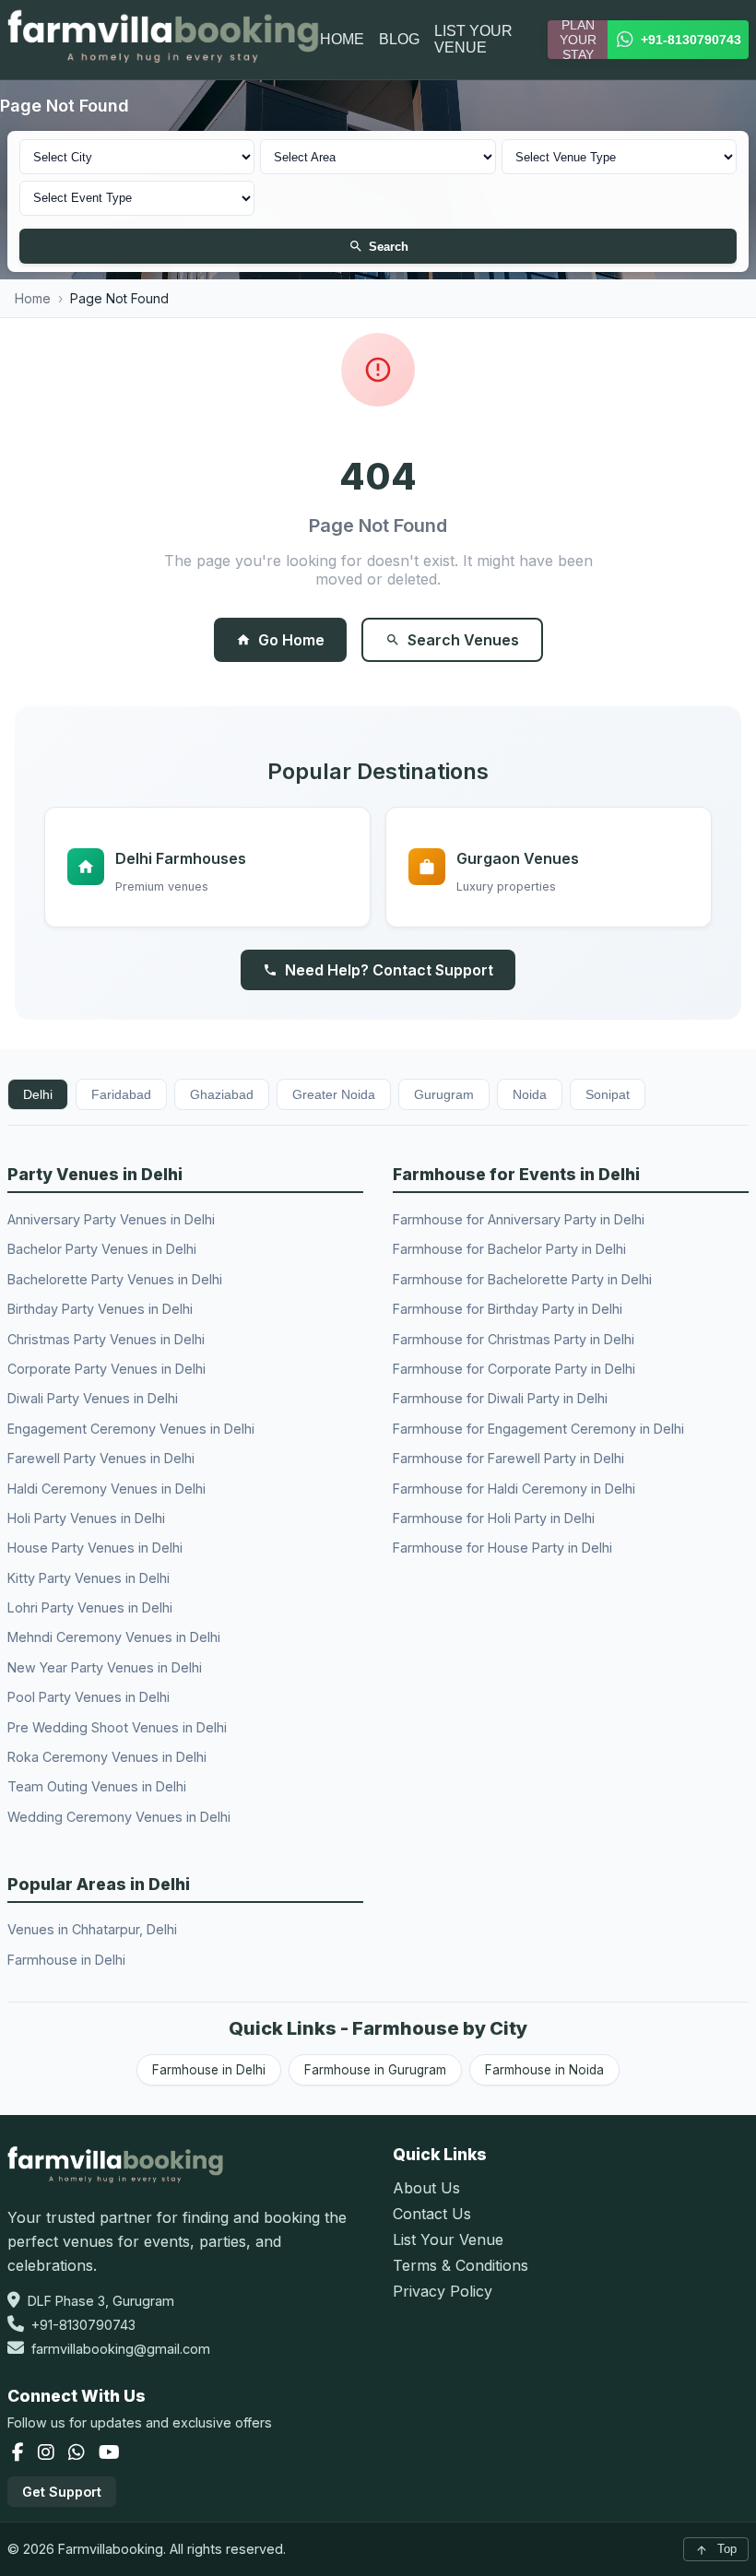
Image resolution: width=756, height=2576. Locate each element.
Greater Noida (334, 1094)
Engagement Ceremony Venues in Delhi (131, 1429)
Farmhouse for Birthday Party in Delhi (508, 1309)
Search (389, 247)
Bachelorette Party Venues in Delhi (115, 1279)
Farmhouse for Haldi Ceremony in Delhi (514, 1489)
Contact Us (432, 2214)
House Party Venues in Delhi (95, 1548)
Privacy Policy (443, 2291)
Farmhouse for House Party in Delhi (502, 1548)
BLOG (399, 39)
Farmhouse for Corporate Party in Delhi (514, 1369)
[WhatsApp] (79, 2453)
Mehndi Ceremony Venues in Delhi (114, 1637)
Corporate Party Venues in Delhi (106, 1369)
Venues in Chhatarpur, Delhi (92, 1929)
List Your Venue (448, 2239)
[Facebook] (20, 2453)
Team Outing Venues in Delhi (97, 1786)
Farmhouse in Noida (544, 2070)
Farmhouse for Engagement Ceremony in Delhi (538, 1429)
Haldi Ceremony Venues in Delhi (106, 1489)
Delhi (38, 1094)
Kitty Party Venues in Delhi (89, 1578)
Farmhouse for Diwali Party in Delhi (500, 1398)
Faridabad (121, 1094)
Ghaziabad (222, 1094)
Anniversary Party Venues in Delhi (111, 1219)
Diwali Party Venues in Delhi (93, 1398)
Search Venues (463, 640)
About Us (426, 2188)
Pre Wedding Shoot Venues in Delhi (117, 1727)
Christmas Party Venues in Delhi (106, 1339)
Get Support (62, 2492)
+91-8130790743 (83, 2325)
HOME (342, 39)
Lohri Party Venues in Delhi (90, 1607)
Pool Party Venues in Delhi (89, 1697)
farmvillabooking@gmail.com (121, 2349)
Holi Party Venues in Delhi (86, 1518)
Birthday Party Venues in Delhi (100, 1309)
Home (33, 298)
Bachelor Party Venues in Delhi (102, 1249)
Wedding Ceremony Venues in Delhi (119, 1817)
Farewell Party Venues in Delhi (101, 1458)
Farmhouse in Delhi (66, 1960)
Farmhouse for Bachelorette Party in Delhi (522, 1279)
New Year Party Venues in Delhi (105, 1667)
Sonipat (608, 1094)
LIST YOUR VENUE (473, 39)
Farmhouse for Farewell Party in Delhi (508, 1458)
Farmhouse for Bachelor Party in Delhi (509, 1249)
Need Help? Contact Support (389, 970)
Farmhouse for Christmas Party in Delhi (514, 1339)
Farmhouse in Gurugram (375, 2070)
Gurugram (444, 1094)
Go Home (291, 640)
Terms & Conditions (461, 2265)
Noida (530, 1094)
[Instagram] (48, 2453)
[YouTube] (109, 2453)
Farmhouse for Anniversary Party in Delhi (519, 1219)
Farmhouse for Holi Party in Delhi (494, 1518)
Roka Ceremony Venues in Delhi (107, 1757)
